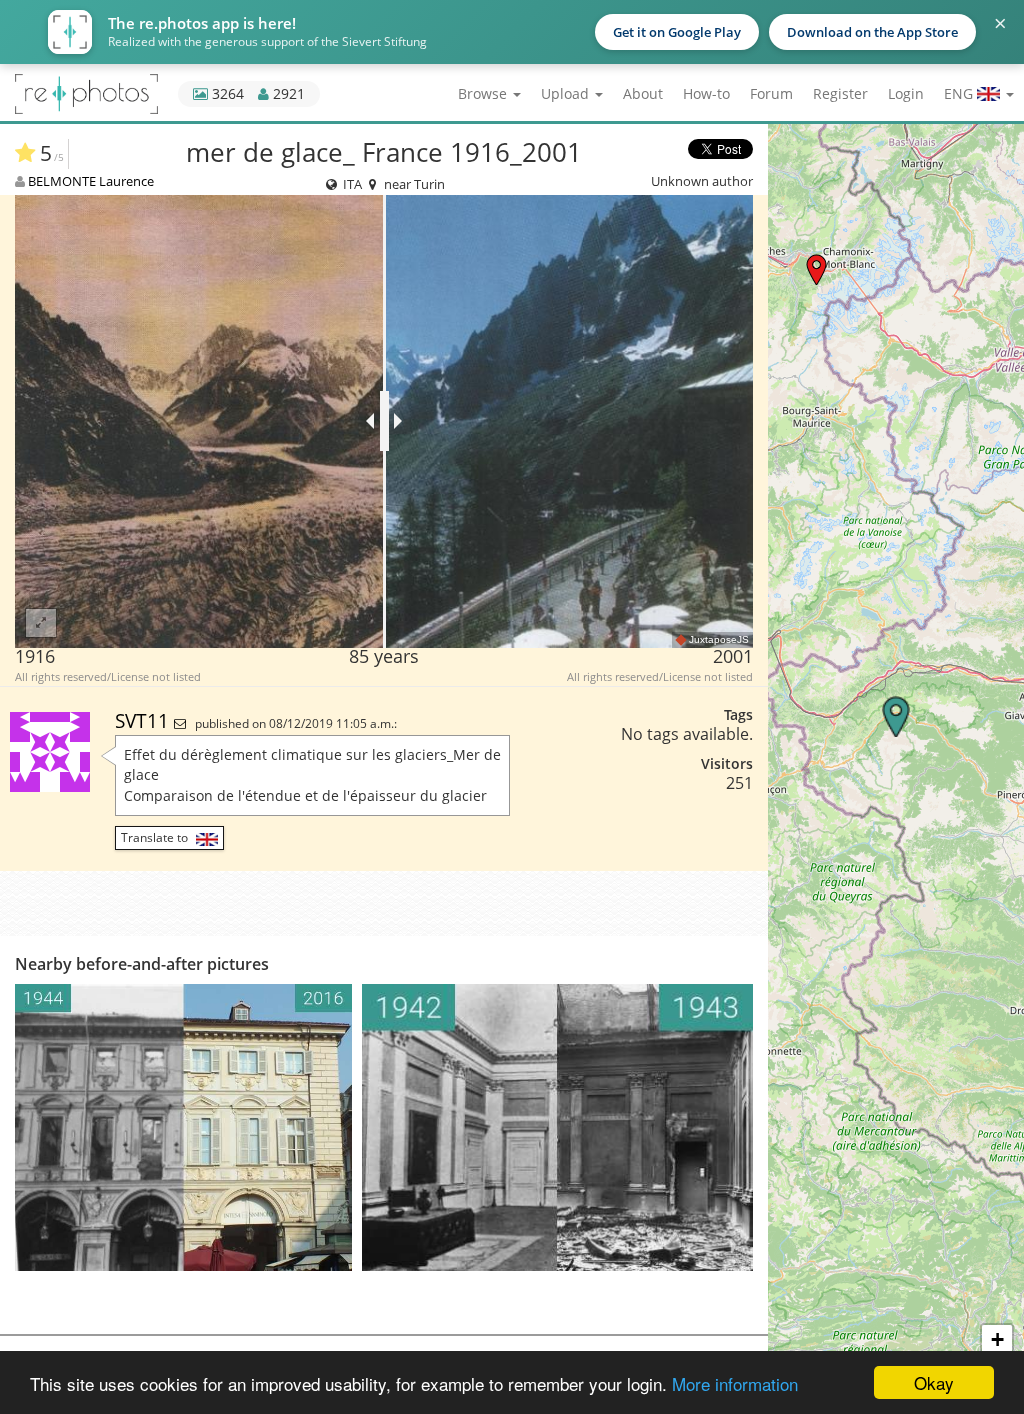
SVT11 (144, 720)
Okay (934, 1382)
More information (735, 1383)
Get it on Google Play (677, 32)
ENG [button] (960, 93)
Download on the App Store (872, 32)
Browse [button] (484, 93)
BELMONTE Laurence (91, 181)
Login (906, 93)
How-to (706, 93)
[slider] (384, 421)
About (643, 93)
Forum (771, 93)
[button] (816, 269)
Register (840, 93)
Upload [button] (567, 93)
